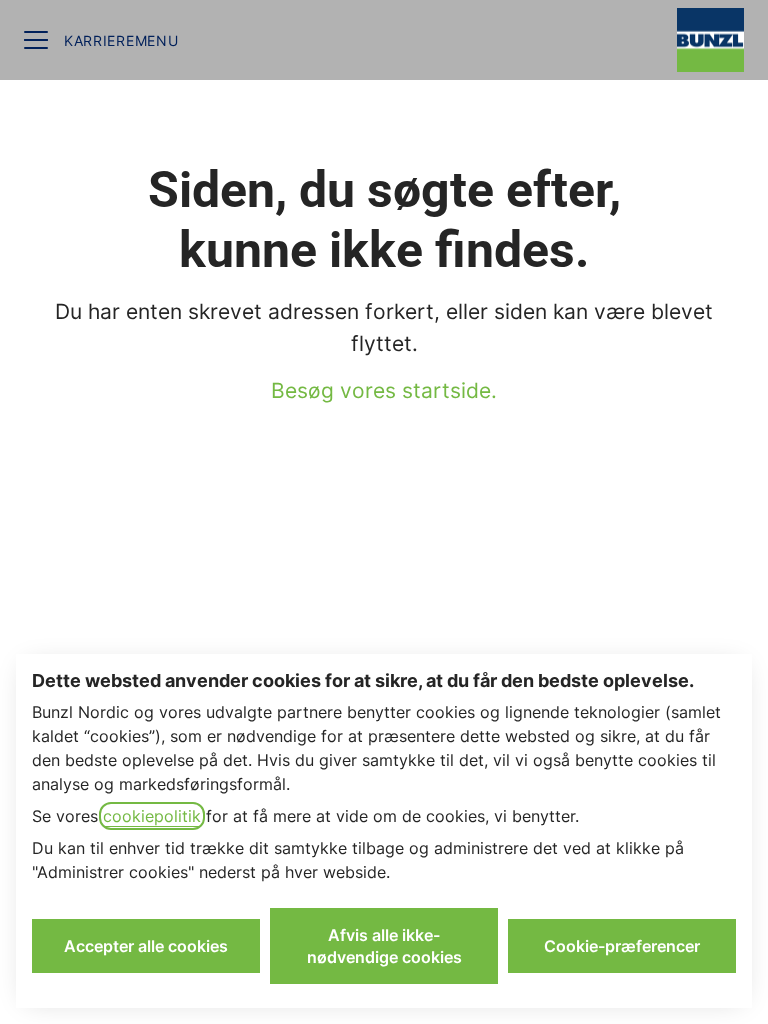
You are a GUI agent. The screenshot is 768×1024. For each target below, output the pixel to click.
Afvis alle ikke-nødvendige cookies (384, 946)
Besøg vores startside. (384, 390)
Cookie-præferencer (622, 946)
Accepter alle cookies (146, 946)
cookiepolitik (152, 816)
